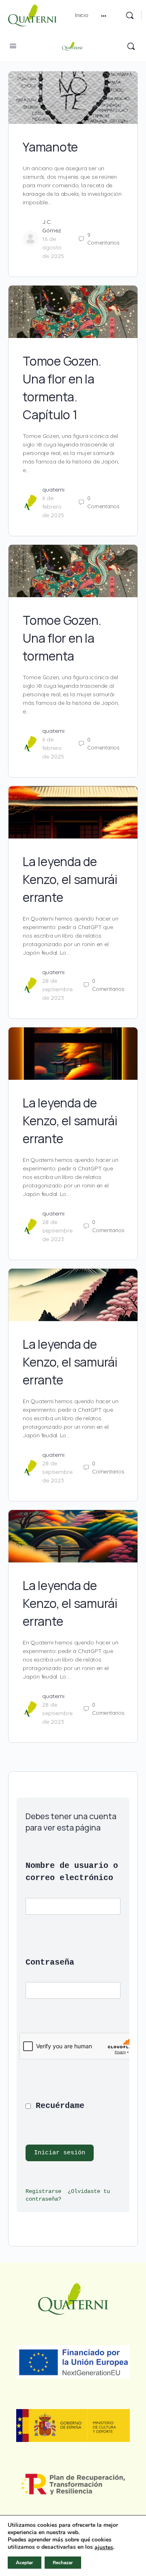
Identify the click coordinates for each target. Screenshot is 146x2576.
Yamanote (50, 147)
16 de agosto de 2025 (53, 247)
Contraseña (50, 1962)
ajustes (104, 2548)
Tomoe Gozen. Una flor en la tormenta (62, 638)
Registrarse (43, 2191)
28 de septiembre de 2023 (57, 989)
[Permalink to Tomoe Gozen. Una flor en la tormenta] (73, 571)
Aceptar (25, 2563)
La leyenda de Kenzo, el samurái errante (70, 879)
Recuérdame (58, 2106)
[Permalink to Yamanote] (73, 98)
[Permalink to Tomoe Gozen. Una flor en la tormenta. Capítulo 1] (73, 312)
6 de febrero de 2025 (53, 507)
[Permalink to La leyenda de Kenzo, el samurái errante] (73, 812)
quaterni (53, 490)
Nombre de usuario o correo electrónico (73, 1872)
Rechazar (63, 2563)
